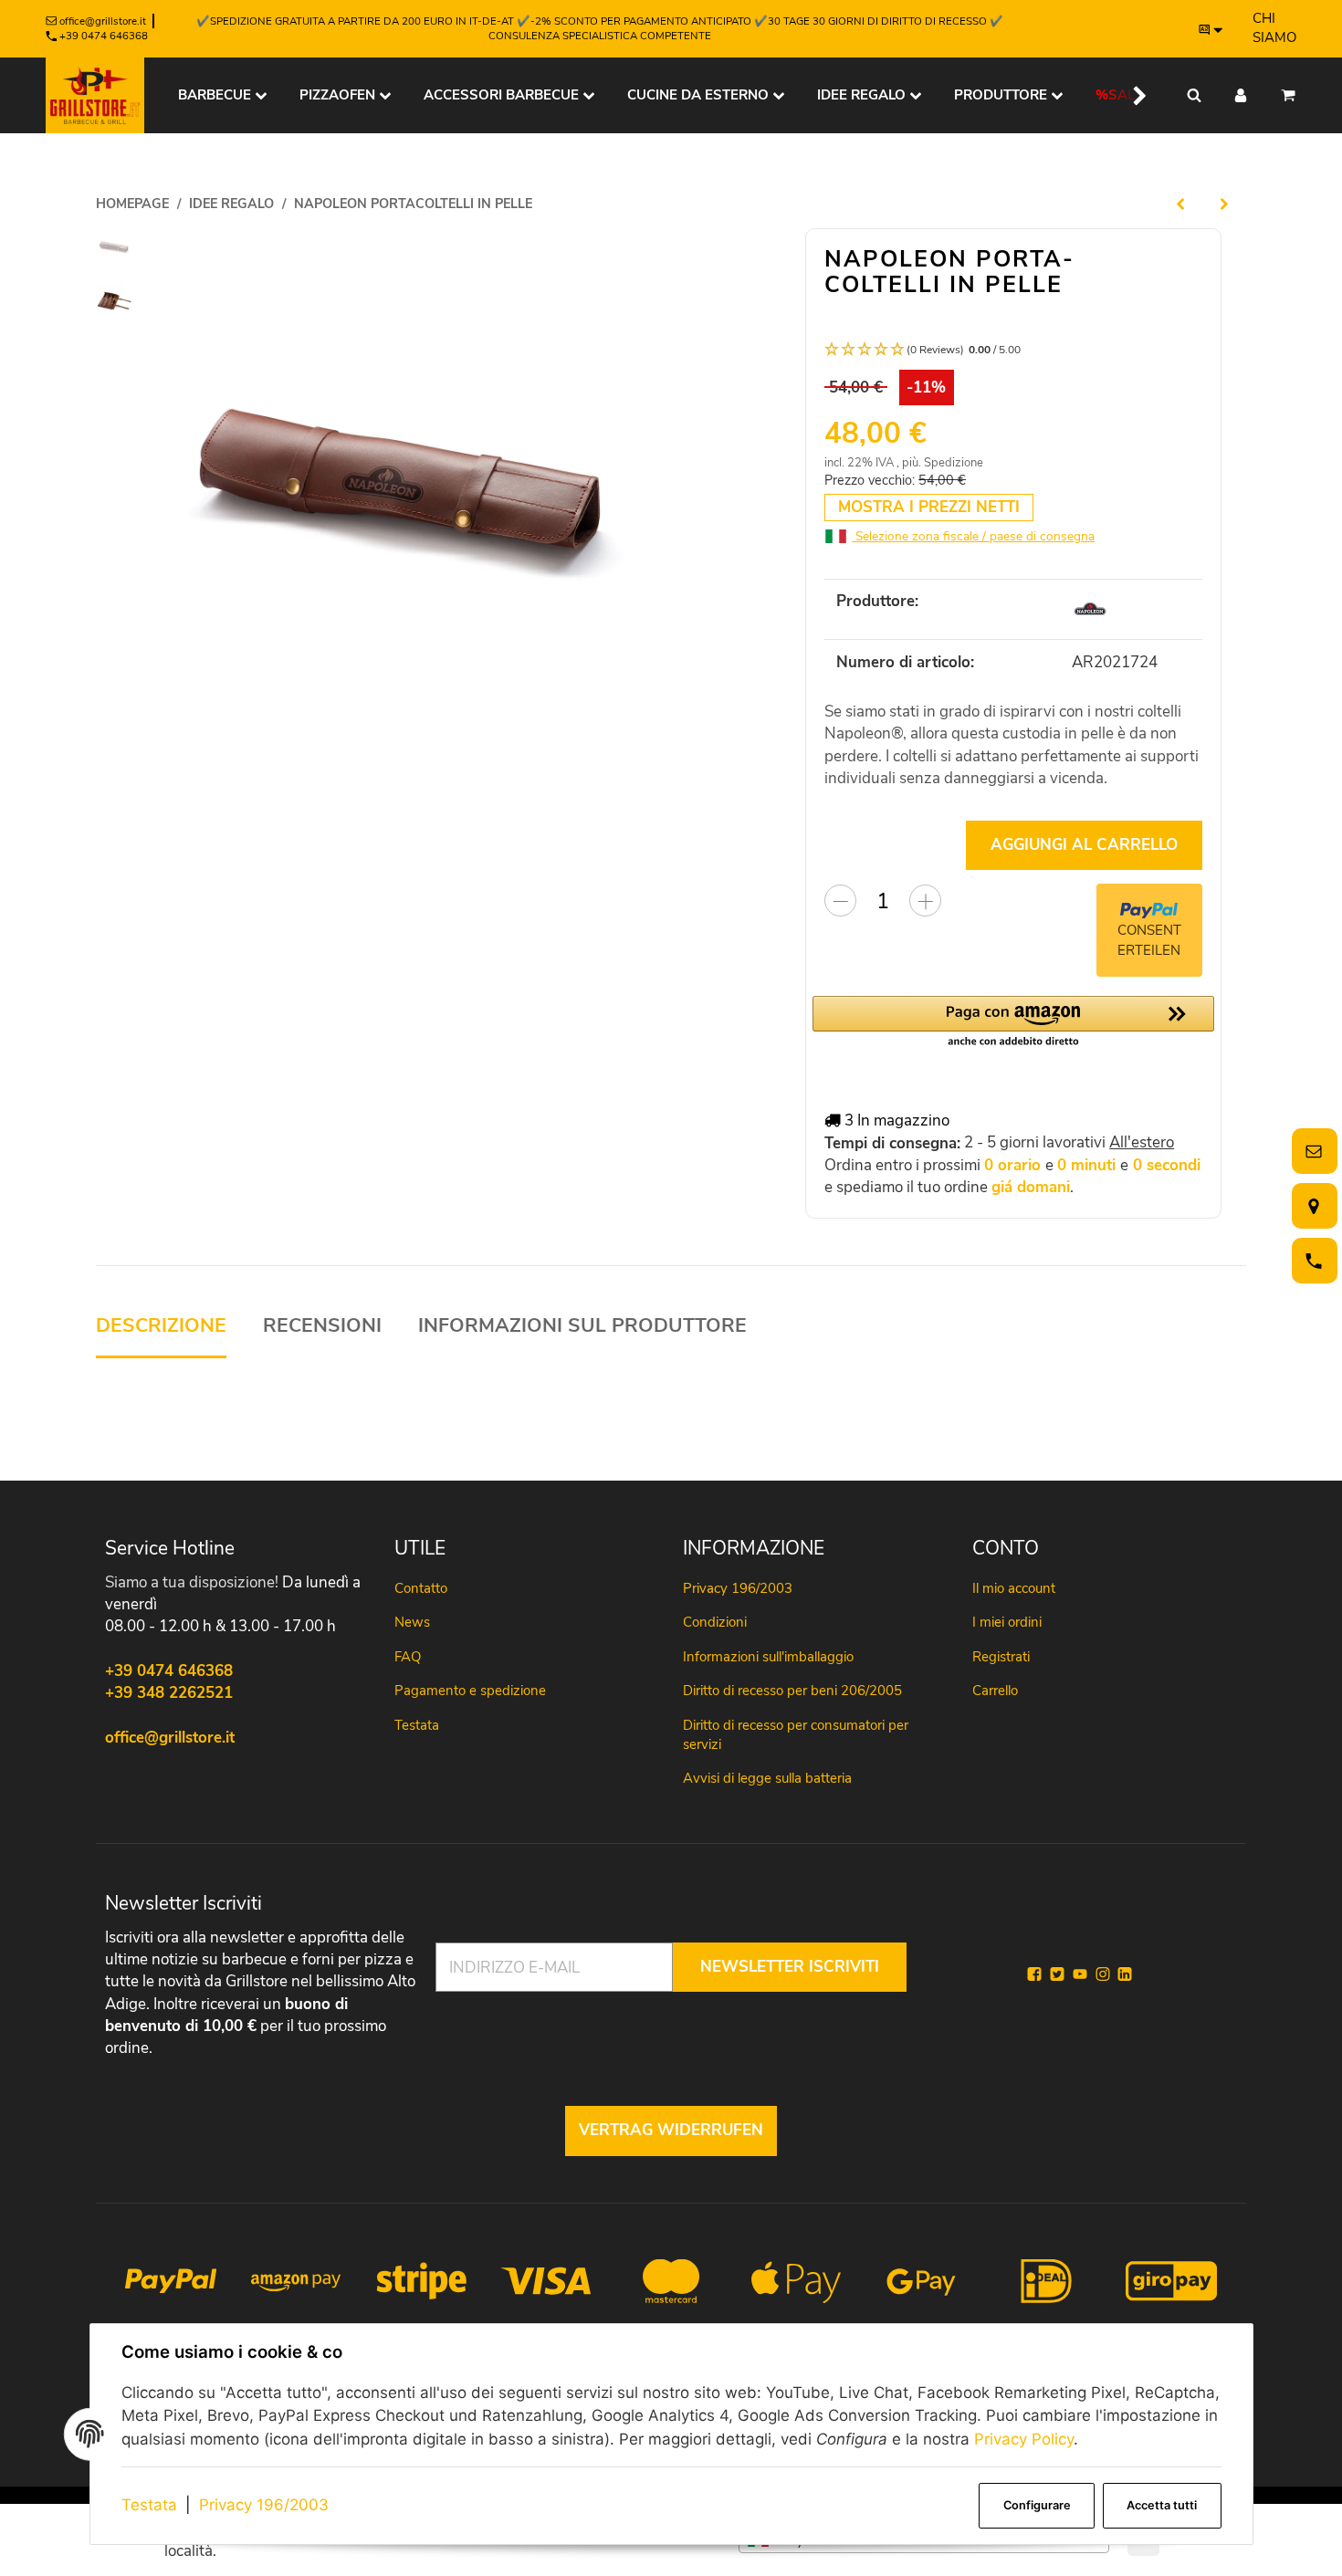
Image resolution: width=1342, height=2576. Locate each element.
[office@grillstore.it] (1311, 1152)
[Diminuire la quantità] (840, 901)
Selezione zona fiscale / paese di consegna (973, 536)
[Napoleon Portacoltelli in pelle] (405, 482)
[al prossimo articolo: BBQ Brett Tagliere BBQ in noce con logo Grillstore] (1224, 204)
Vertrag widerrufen (671, 2130)
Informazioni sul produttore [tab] (582, 1326)
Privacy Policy (1024, 2439)
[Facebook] (1034, 1974)
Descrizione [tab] (161, 1326)
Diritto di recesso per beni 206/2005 (792, 1691)
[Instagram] (1103, 1974)
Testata (149, 2505)
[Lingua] (1211, 29)
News (412, 1622)
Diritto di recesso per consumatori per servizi (796, 1735)
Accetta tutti (1162, 2505)
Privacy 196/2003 (264, 2505)
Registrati (1001, 1657)
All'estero (1142, 1142)
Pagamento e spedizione (470, 1691)
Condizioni (715, 1622)
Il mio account (1014, 1588)
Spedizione (954, 463)
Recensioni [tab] (322, 1326)
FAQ (408, 1657)
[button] (1128, 95)
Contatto (421, 1588)
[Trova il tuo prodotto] (1194, 95)
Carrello (995, 1691)
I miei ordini (1007, 1622)
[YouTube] (1080, 1974)
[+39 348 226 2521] (1311, 1261)
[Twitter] (1057, 1974)
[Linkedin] (1125, 1974)
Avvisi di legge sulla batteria (767, 1778)
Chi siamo (1274, 28)
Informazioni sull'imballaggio (768, 1657)
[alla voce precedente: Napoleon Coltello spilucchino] (1180, 204)
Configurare (1037, 2505)
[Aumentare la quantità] (925, 901)
